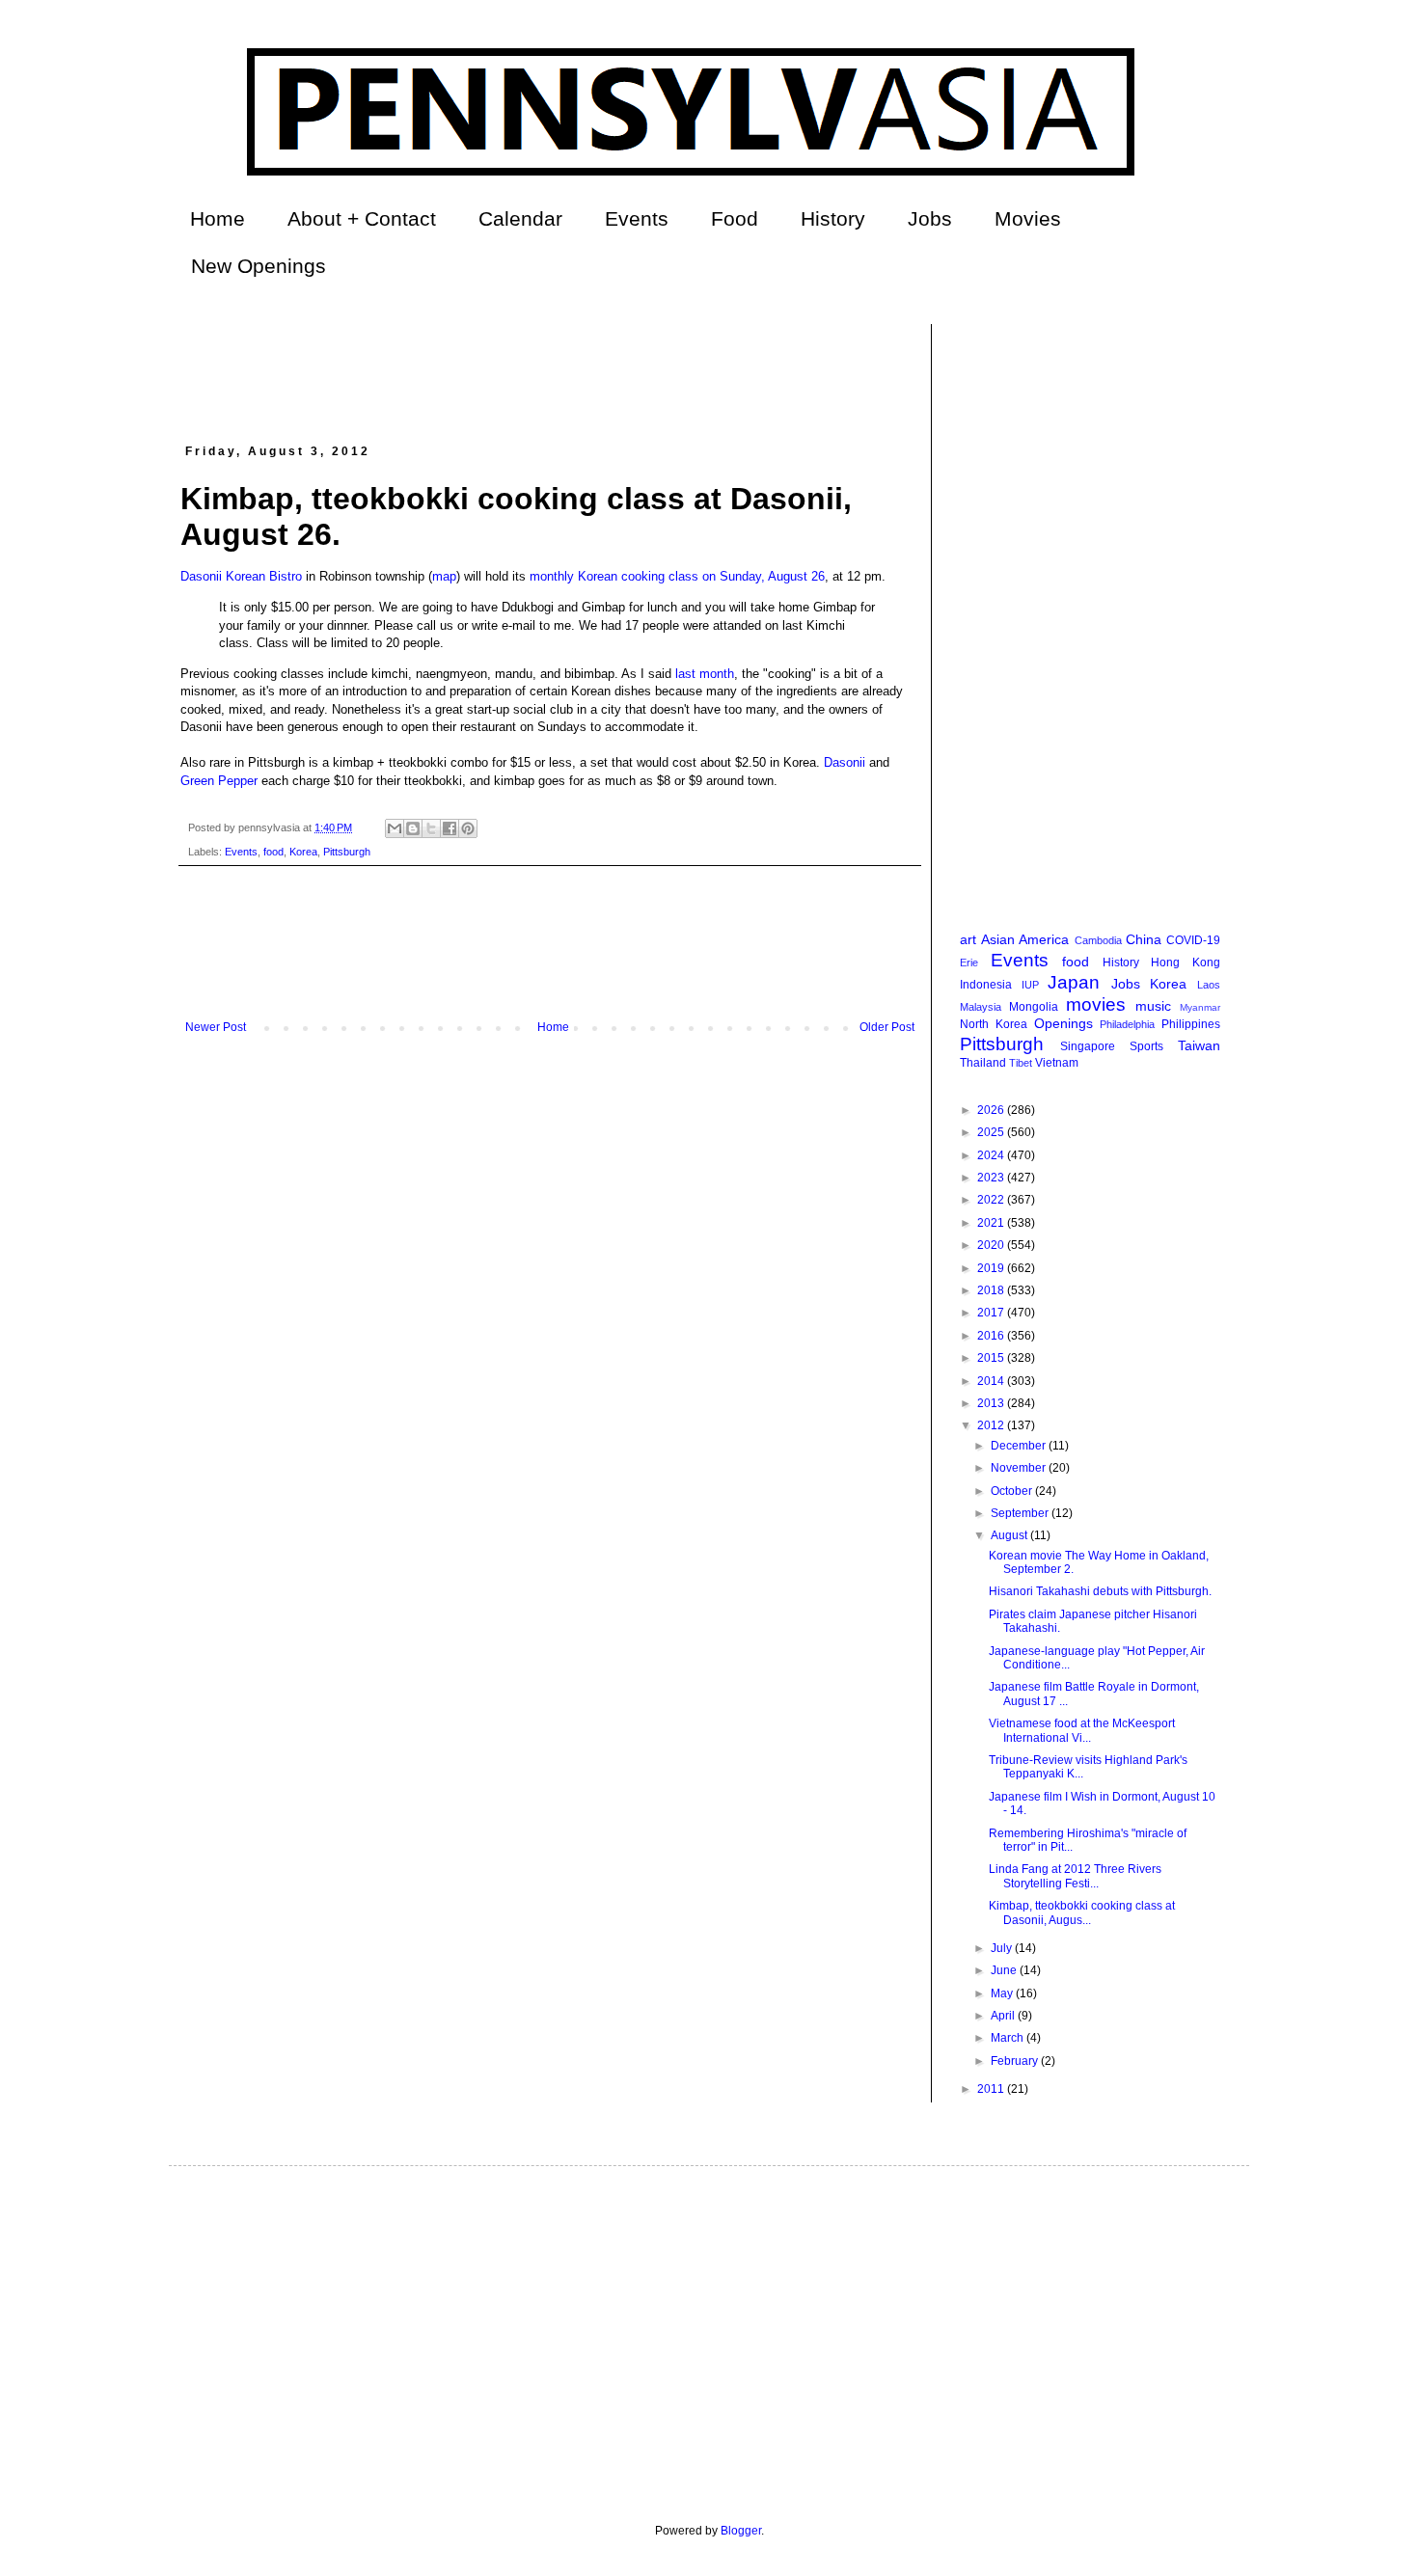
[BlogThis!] (413, 828)
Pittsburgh (347, 852)
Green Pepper (219, 781)
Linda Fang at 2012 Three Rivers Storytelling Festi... (1075, 1876)
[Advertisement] (532, 367)
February (1016, 2061)
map (444, 576)
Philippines (1191, 1024)
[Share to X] (431, 828)
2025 (992, 1132)
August (1010, 1535)
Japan (1074, 982)
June (1005, 1970)
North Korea (994, 1024)
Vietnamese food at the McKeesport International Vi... (1082, 1730)
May (1003, 1993)
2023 (992, 1178)
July (1003, 1948)
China (1144, 939)
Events (637, 218)
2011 (992, 2089)
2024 (992, 1155)
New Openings (259, 266)
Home (218, 218)
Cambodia (1098, 940)
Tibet (1021, 1063)
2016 (992, 1336)
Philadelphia (1127, 1024)
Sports (1146, 1046)
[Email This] (395, 828)
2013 (992, 1403)
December (1020, 1446)
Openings (1063, 1023)
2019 (992, 1268)
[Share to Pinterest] (468, 828)
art (968, 939)
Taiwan (1199, 1045)
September (1021, 1513)
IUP (1030, 985)
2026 (992, 1110)
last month (705, 674)
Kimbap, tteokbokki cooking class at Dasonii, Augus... (1082, 1912)
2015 (992, 1358)
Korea (303, 852)
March (1009, 2038)
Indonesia (986, 985)
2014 (992, 1381)
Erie (969, 963)
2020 (992, 1245)
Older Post (887, 1027)
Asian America (1025, 939)
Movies (1028, 218)
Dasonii (845, 762)
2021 (992, 1223)
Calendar (520, 218)
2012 (992, 1425)
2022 (992, 1200)
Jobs (930, 218)
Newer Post (216, 1027)
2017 (992, 1313)
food (273, 852)
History (833, 218)
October (1013, 1491)
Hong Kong (1186, 963)
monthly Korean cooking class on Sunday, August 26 (677, 576)
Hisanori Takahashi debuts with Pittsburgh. (1100, 1591)
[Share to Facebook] (450, 828)
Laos (1209, 985)
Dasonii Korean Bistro (241, 576)
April (1004, 2016)
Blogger (741, 2531)
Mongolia (1034, 1007)
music (1153, 1006)
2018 (992, 1290)
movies (1096, 1004)
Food (735, 218)
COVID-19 (1193, 940)
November (1020, 1468)
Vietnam (1057, 1063)
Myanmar (1200, 1007)
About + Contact (362, 218)
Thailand (983, 1063)
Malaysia (981, 1007)
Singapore (1088, 1046)
